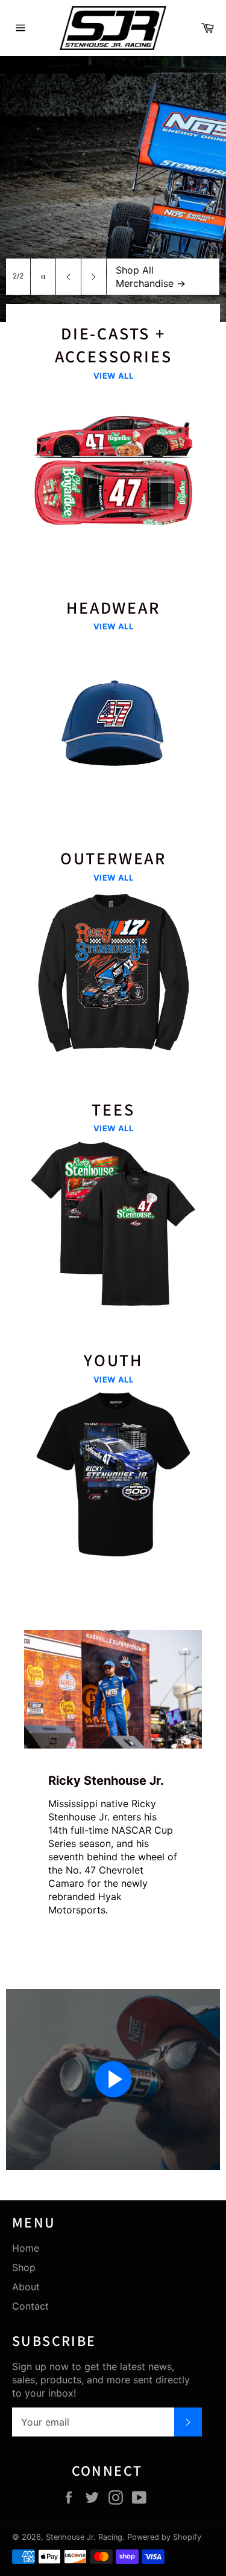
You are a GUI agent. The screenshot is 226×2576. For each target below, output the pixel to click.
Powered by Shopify (164, 2537)
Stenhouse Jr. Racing (84, 2537)
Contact (30, 2306)
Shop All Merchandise (151, 277)
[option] (113, 189)
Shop (24, 2267)
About (26, 2287)
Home (26, 2248)
